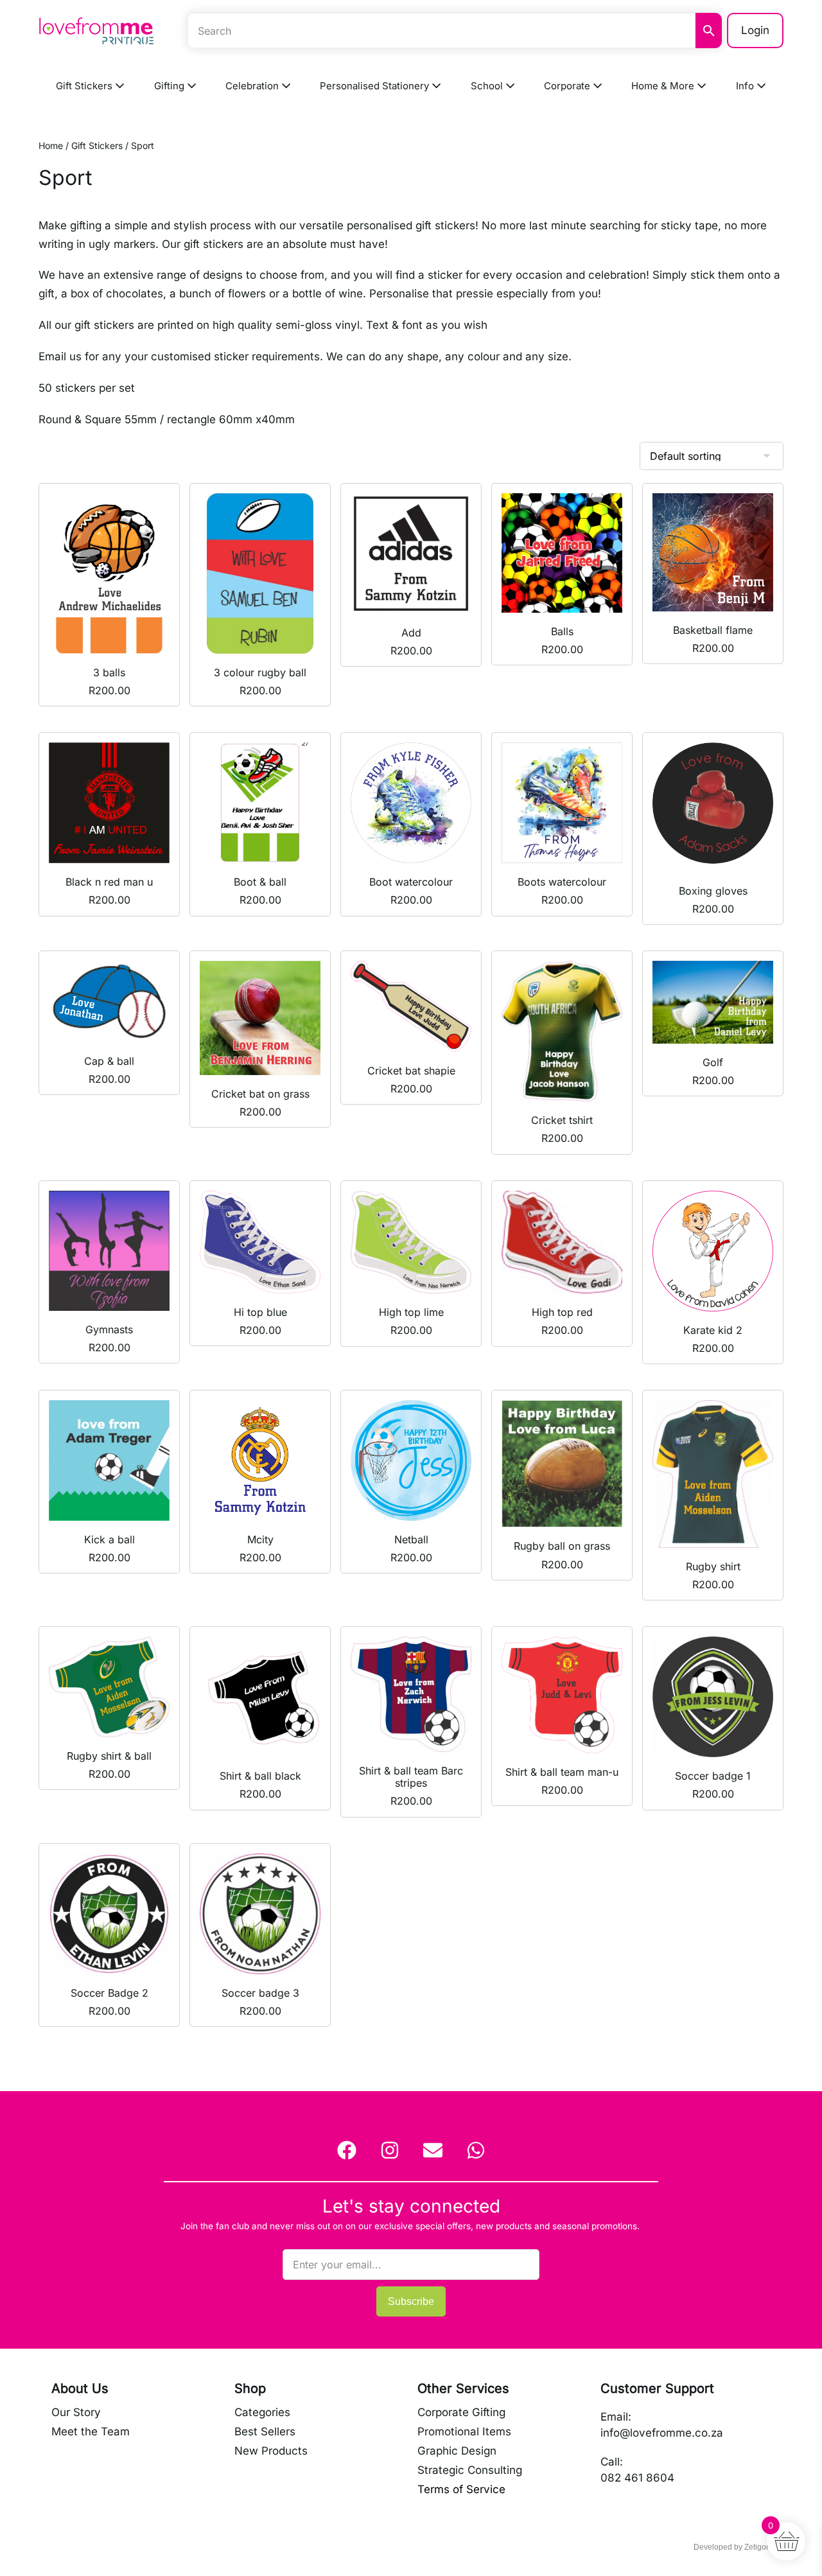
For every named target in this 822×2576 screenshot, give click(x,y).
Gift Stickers (85, 86)
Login (755, 30)
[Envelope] (433, 2150)
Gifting (171, 86)
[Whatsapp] (476, 2150)
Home (51, 145)
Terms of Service (461, 2489)
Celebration (253, 86)
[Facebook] (347, 2150)
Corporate (568, 86)
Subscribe (411, 2301)
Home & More (664, 86)
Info (746, 86)
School (488, 86)
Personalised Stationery (376, 86)
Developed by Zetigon (732, 2547)
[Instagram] (390, 2150)
